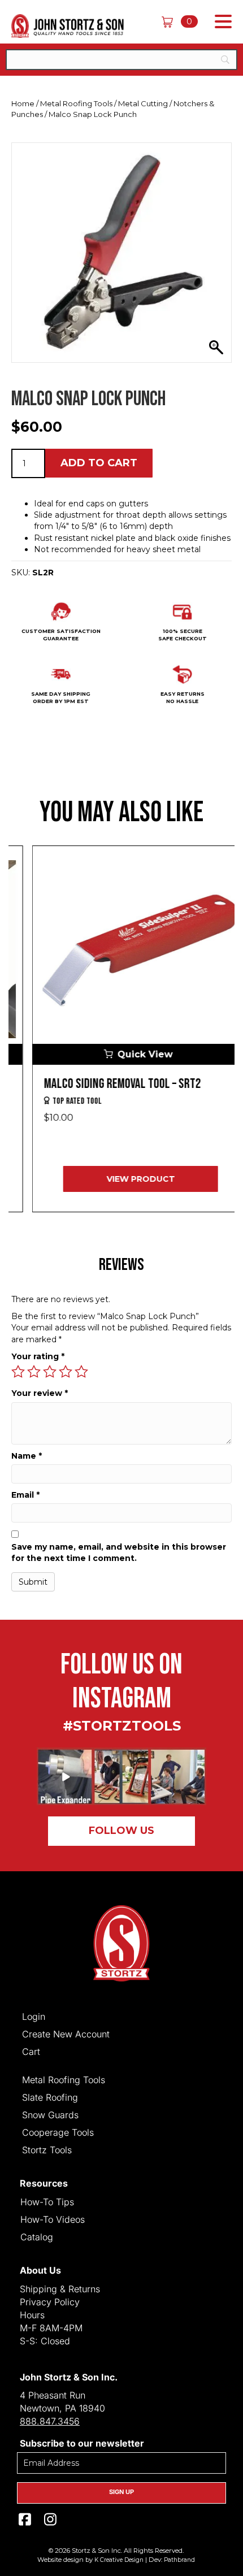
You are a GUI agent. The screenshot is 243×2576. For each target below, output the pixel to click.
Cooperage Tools (58, 2132)
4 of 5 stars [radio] (66, 1372)
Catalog (37, 2236)
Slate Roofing (50, 2097)
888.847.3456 (50, 2421)
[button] (220, 22)
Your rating (38, 1356)
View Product (122, 1179)
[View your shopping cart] (171, 21)
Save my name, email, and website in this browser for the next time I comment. (119, 1552)
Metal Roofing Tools (76, 103)
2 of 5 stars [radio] (34, 1372)
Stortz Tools (47, 2149)
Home (23, 103)
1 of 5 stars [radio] (18, 1372)
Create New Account (66, 2033)
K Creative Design (119, 2560)
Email (25, 1495)
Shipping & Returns (60, 2289)
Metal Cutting (143, 103)
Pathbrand (179, 2560)
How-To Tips (47, 2201)
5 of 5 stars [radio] (81, 1372)
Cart (31, 2051)
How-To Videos (53, 2219)
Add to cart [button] (99, 463)
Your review (40, 1393)
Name (27, 1456)
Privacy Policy (50, 2302)
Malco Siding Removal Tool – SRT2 (103, 1084)
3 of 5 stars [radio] (50, 1372)
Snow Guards (50, 2114)
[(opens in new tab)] (121, 1776)
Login (34, 2016)
